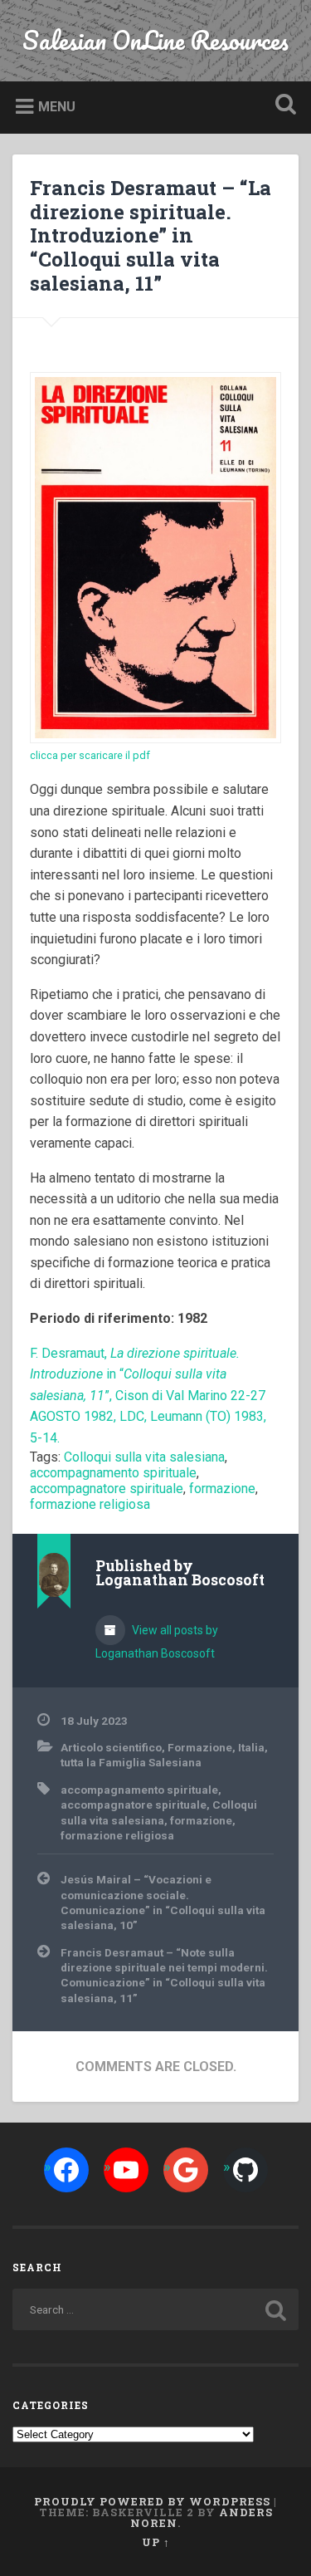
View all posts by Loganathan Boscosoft (157, 1642)
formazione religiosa (90, 1504)
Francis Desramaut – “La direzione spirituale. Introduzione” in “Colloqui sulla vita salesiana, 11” (151, 235)
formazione (222, 1489)
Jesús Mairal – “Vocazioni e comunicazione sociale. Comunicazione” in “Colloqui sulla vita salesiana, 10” (163, 1902)
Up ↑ (156, 2542)
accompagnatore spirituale (107, 1489)
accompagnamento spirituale (113, 1473)
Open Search (282, 106)
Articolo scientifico (111, 1747)
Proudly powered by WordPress (152, 2501)
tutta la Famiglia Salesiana (131, 1762)
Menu (57, 107)
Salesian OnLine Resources (155, 40)
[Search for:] (155, 2309)
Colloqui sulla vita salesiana (144, 1457)
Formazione (200, 1747)
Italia (251, 1747)
